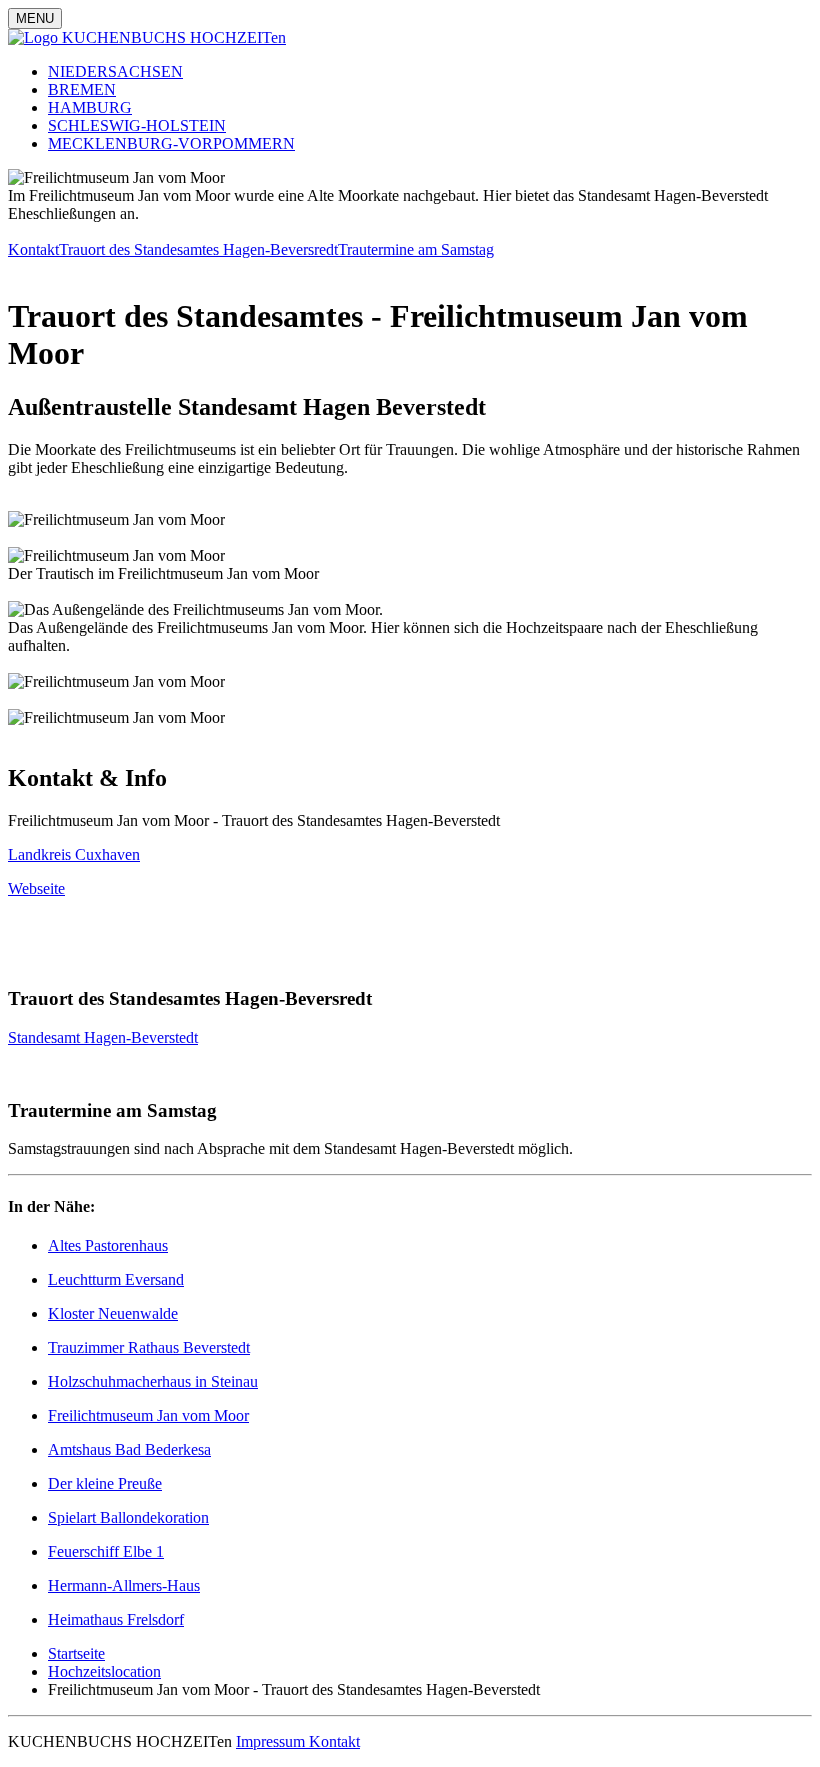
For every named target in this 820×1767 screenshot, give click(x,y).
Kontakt (33, 249)
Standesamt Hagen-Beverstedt (103, 1037)
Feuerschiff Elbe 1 (106, 1551)
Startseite (76, 1653)
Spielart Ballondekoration (128, 1517)
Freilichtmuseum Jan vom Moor (148, 1415)
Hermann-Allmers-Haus (124, 1585)
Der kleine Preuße (105, 1483)
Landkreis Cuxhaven (74, 854)
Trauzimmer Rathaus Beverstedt (149, 1347)
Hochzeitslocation (104, 1671)
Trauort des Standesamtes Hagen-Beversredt (198, 249)
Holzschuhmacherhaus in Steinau (153, 1381)
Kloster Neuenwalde (113, 1313)
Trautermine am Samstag (416, 249)
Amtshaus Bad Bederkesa (129, 1449)
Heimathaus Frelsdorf (116, 1619)
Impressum (272, 1741)
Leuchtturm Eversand (116, 1279)
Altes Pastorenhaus (108, 1245)
